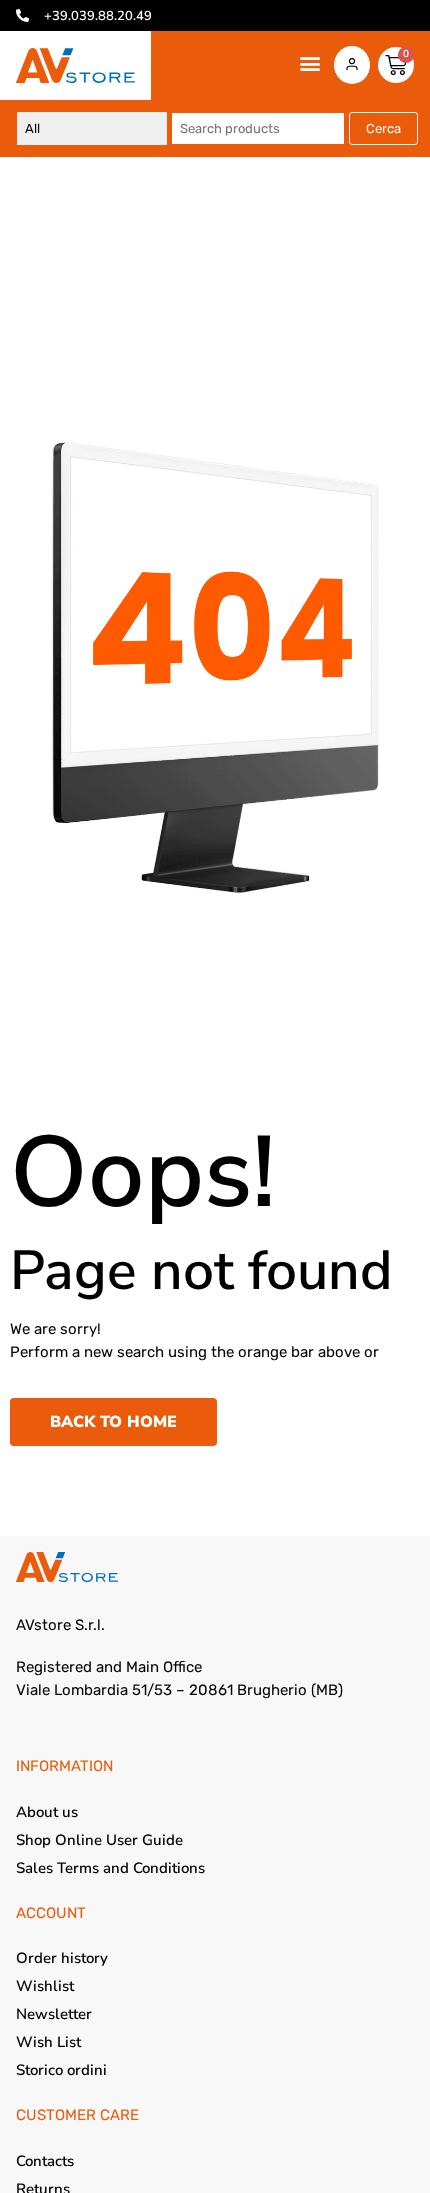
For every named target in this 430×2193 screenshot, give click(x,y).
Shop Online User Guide (99, 1840)
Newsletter (54, 2014)
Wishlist (45, 1986)
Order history (62, 1958)
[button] (309, 63)
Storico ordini (61, 2070)
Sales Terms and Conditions (110, 1868)
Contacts (45, 2161)
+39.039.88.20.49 (98, 16)
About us (47, 1812)
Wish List (48, 2042)
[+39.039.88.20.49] (22, 15)
